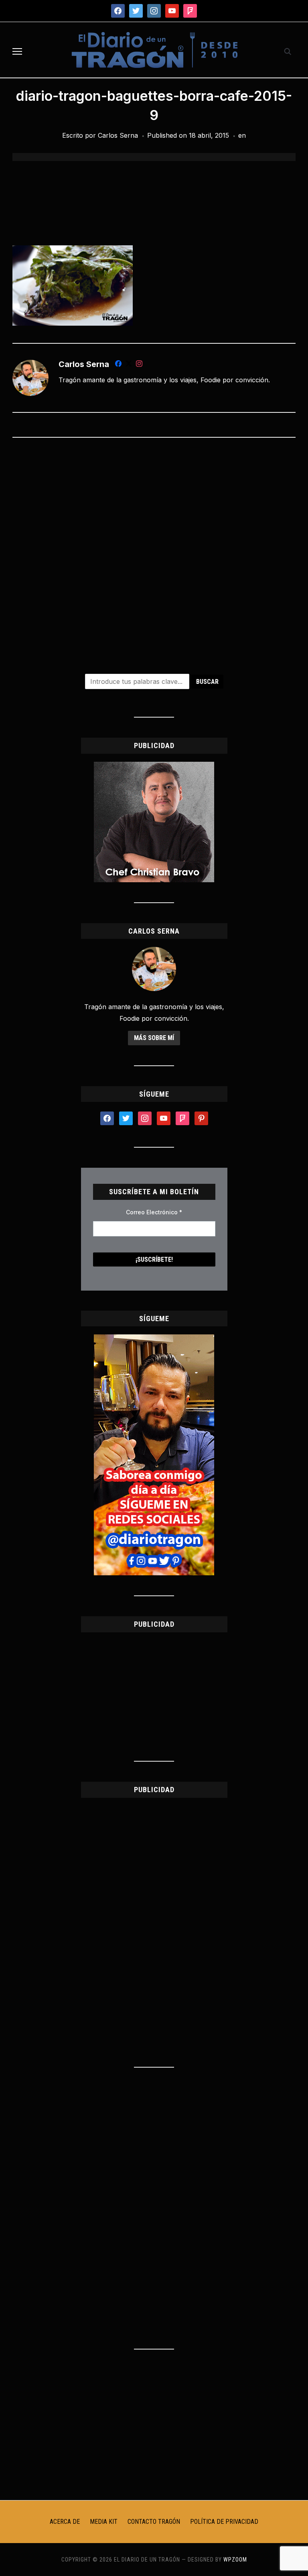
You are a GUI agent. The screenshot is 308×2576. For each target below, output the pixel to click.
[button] (17, 51)
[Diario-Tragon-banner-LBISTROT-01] (154, 767)
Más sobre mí (154, 1038)
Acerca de (65, 2522)
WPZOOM (235, 2560)
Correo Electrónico (154, 1212)
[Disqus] (154, 550)
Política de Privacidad (224, 2522)
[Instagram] (139, 365)
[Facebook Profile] (118, 365)
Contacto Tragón (154, 2522)
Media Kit (104, 2522)
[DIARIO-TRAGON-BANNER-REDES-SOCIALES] (154, 1339)
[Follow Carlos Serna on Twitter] (129, 365)
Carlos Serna (118, 135)
